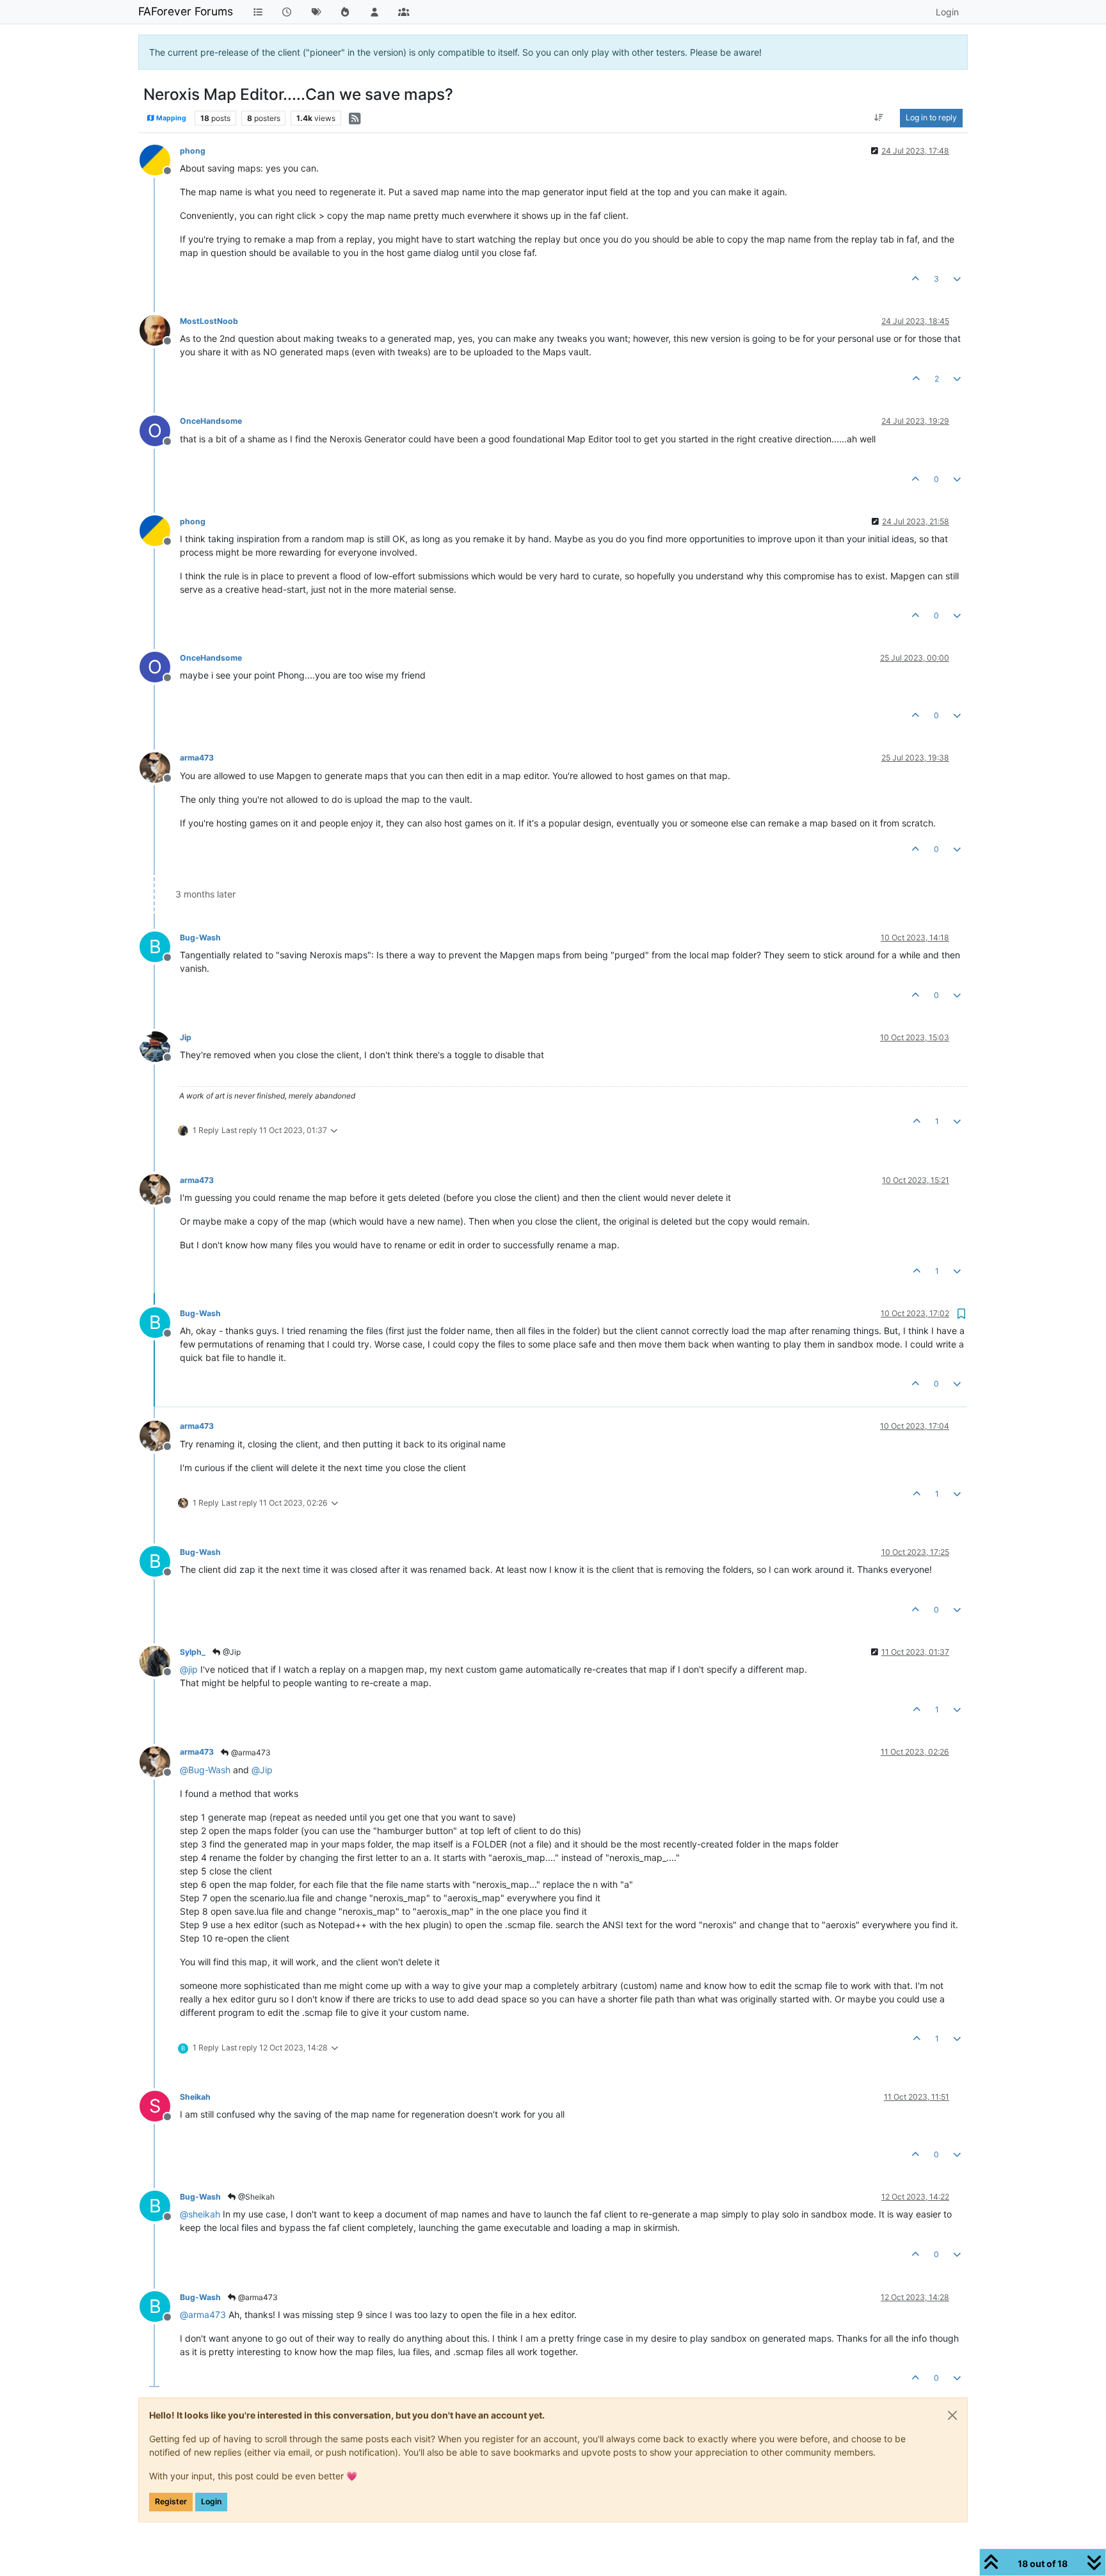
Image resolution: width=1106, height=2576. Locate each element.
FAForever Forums (186, 11)
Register (171, 2501)
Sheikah (195, 2097)
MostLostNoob (209, 321)
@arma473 (250, 1752)
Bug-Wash (200, 938)
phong (193, 151)
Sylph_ (193, 1652)
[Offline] (160, 159)
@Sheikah (255, 2197)
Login (211, 2501)
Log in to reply (931, 117)
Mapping (171, 118)
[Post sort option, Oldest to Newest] (879, 118)
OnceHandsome (211, 421)
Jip (186, 1037)
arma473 (197, 758)
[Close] (952, 2415)
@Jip (231, 1652)
